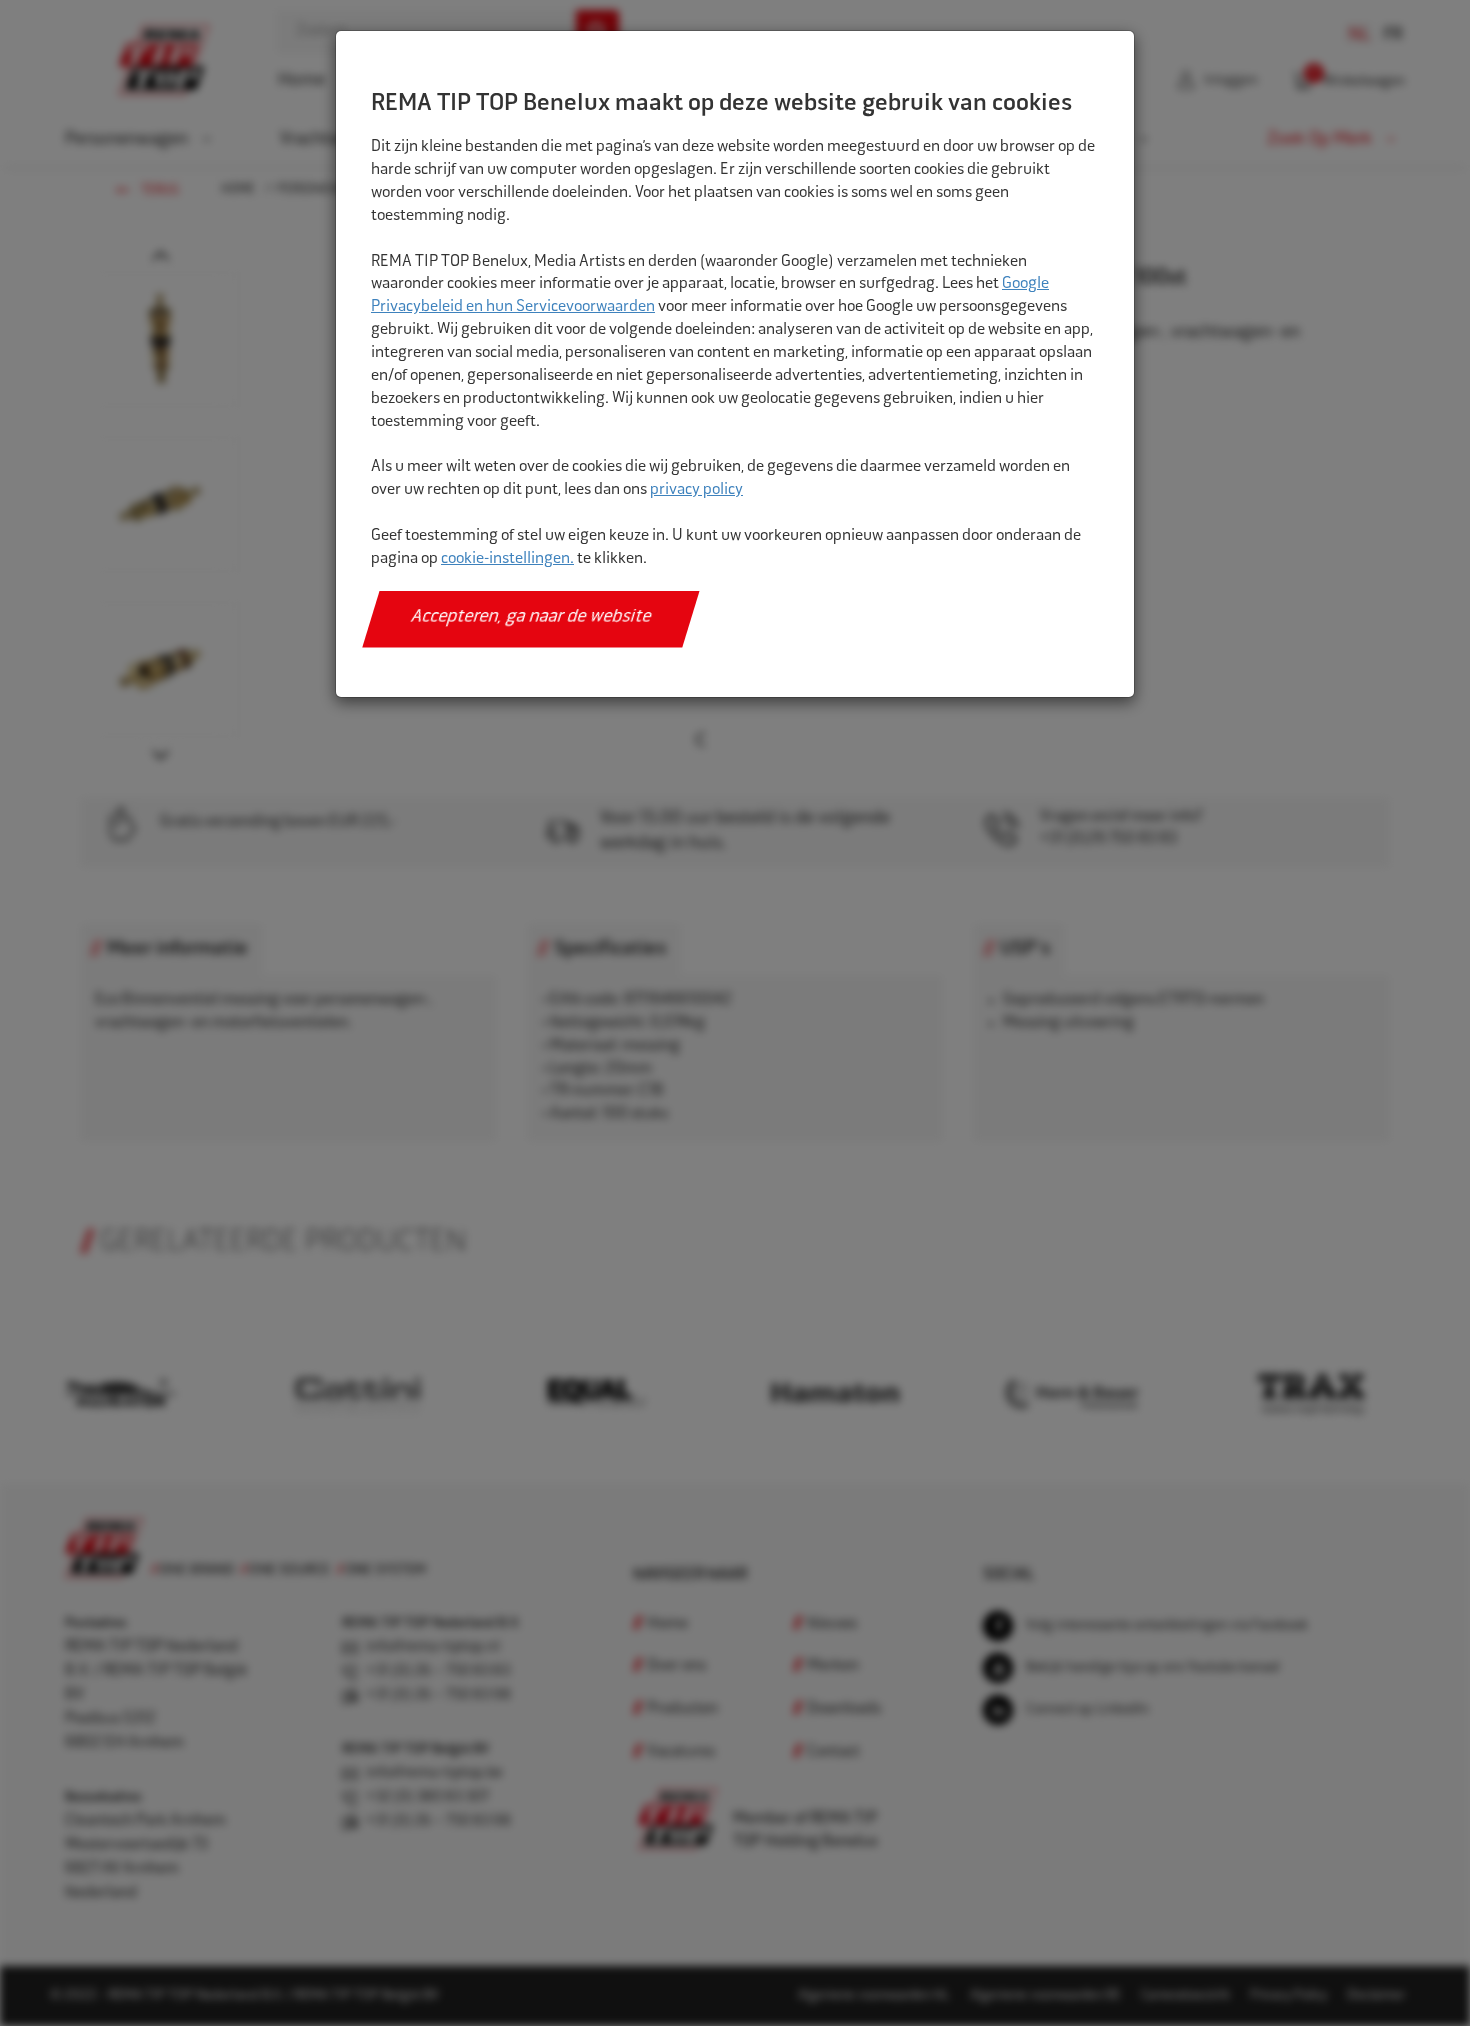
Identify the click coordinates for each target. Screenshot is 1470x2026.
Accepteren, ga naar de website (531, 618)
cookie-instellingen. (507, 559)
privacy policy (696, 490)
